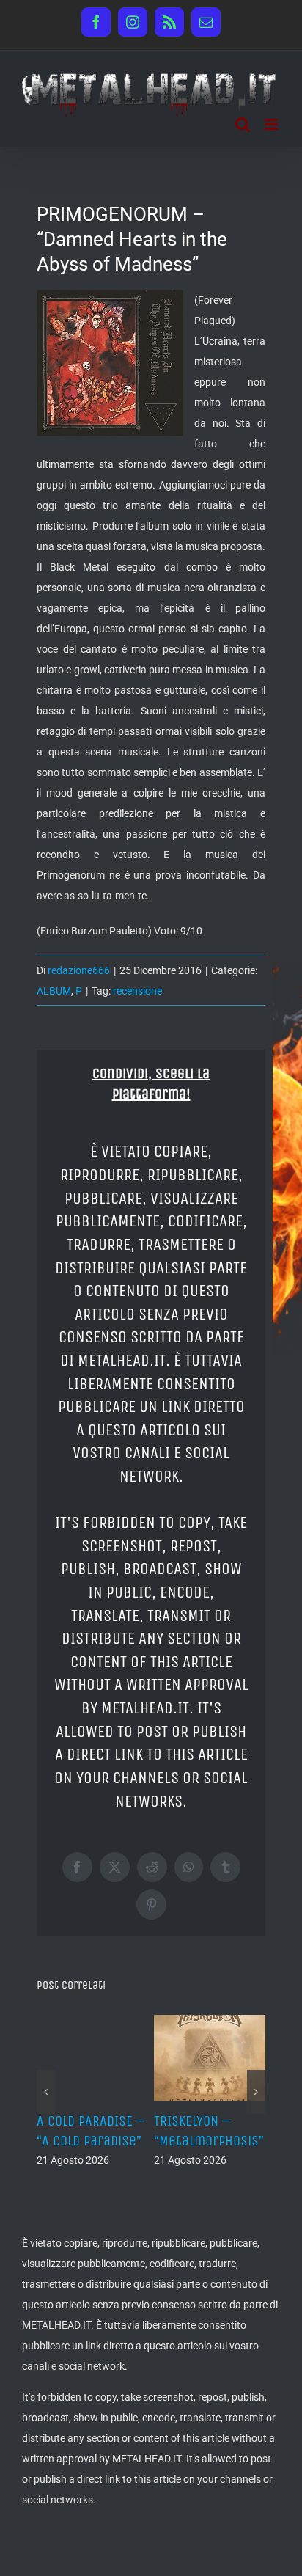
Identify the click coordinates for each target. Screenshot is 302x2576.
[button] (46, 2092)
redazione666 (79, 970)
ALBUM (54, 991)
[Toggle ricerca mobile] (243, 124)
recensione (137, 991)
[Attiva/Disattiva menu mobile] (272, 124)
